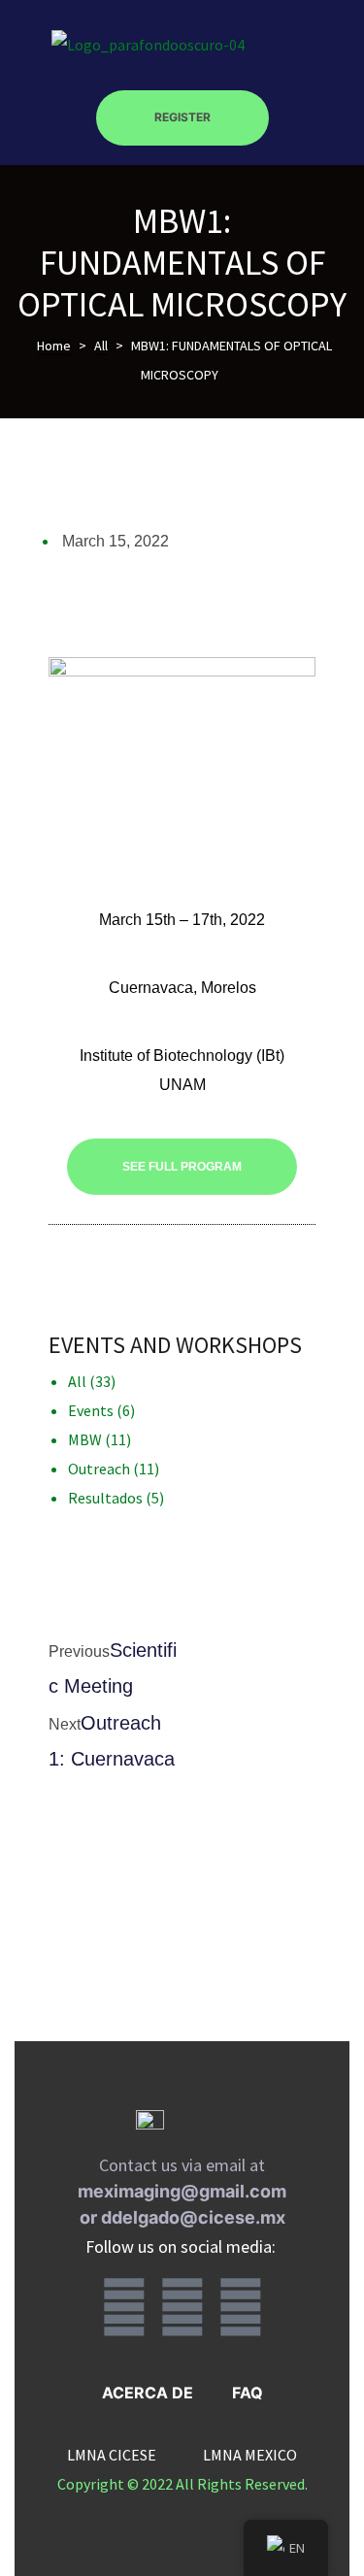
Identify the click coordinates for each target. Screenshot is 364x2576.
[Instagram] (182, 2307)
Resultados (105, 1498)
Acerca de (148, 2393)
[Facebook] (124, 2307)
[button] (182, 118)
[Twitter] (241, 2307)
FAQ (248, 2393)
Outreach (99, 1469)
